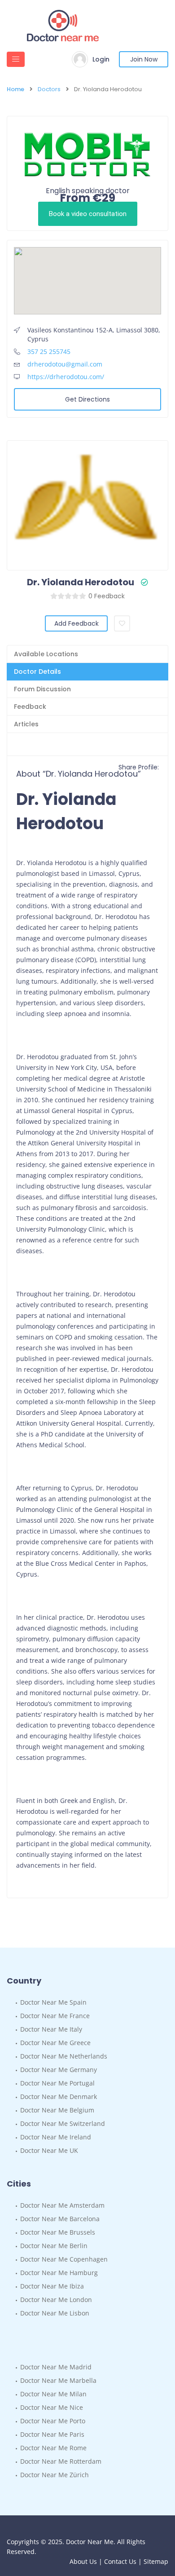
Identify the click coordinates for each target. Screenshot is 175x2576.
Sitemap (156, 2561)
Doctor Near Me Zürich (55, 2475)
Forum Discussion (42, 689)
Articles (26, 724)
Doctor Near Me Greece (55, 2043)
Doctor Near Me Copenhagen (64, 2259)
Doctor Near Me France (55, 2016)
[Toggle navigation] (16, 59)
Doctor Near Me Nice (52, 2407)
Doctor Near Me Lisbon (55, 2313)
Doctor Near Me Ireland (56, 2137)
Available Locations (46, 654)
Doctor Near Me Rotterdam (61, 2461)
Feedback (30, 707)
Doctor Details (37, 672)
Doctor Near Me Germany (59, 2070)
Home (15, 89)
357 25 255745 (49, 351)
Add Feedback (77, 623)
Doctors (49, 89)
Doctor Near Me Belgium (57, 2110)
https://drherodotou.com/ (66, 377)
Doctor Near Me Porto (53, 2421)
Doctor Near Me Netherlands (64, 2056)
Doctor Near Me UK (49, 2150)
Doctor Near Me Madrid (56, 2367)
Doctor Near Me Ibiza (52, 2286)
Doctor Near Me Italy (51, 2029)
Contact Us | (124, 2561)
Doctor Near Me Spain (53, 2002)
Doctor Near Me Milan (53, 2394)
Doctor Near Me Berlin (54, 2246)
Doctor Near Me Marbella (58, 2380)
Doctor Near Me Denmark (59, 2097)
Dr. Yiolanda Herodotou (81, 582)
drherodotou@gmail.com (65, 364)
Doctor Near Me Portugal (57, 2083)
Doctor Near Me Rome (53, 2448)
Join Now (144, 59)
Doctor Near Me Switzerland (63, 2123)
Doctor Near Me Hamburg (59, 2273)
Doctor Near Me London (56, 2300)
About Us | (87, 2561)
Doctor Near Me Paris (52, 2434)
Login (101, 59)
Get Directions (87, 399)
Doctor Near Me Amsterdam (62, 2205)
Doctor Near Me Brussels (58, 2232)
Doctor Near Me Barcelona (60, 2219)
